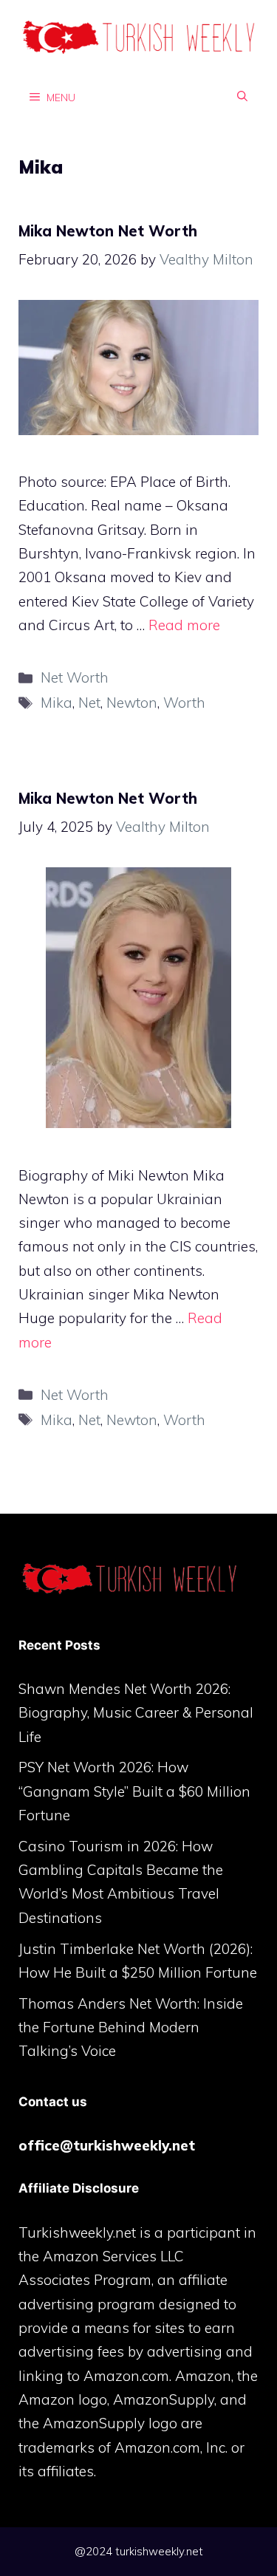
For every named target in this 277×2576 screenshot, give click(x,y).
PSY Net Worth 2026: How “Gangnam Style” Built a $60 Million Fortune (134, 1791)
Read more (184, 625)
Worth (184, 703)
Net (89, 703)
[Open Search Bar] (242, 97)
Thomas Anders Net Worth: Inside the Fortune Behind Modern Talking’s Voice (131, 2027)
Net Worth (75, 677)
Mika (57, 703)
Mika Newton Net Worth (108, 231)
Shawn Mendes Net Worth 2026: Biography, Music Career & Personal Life (136, 1713)
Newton (132, 703)
